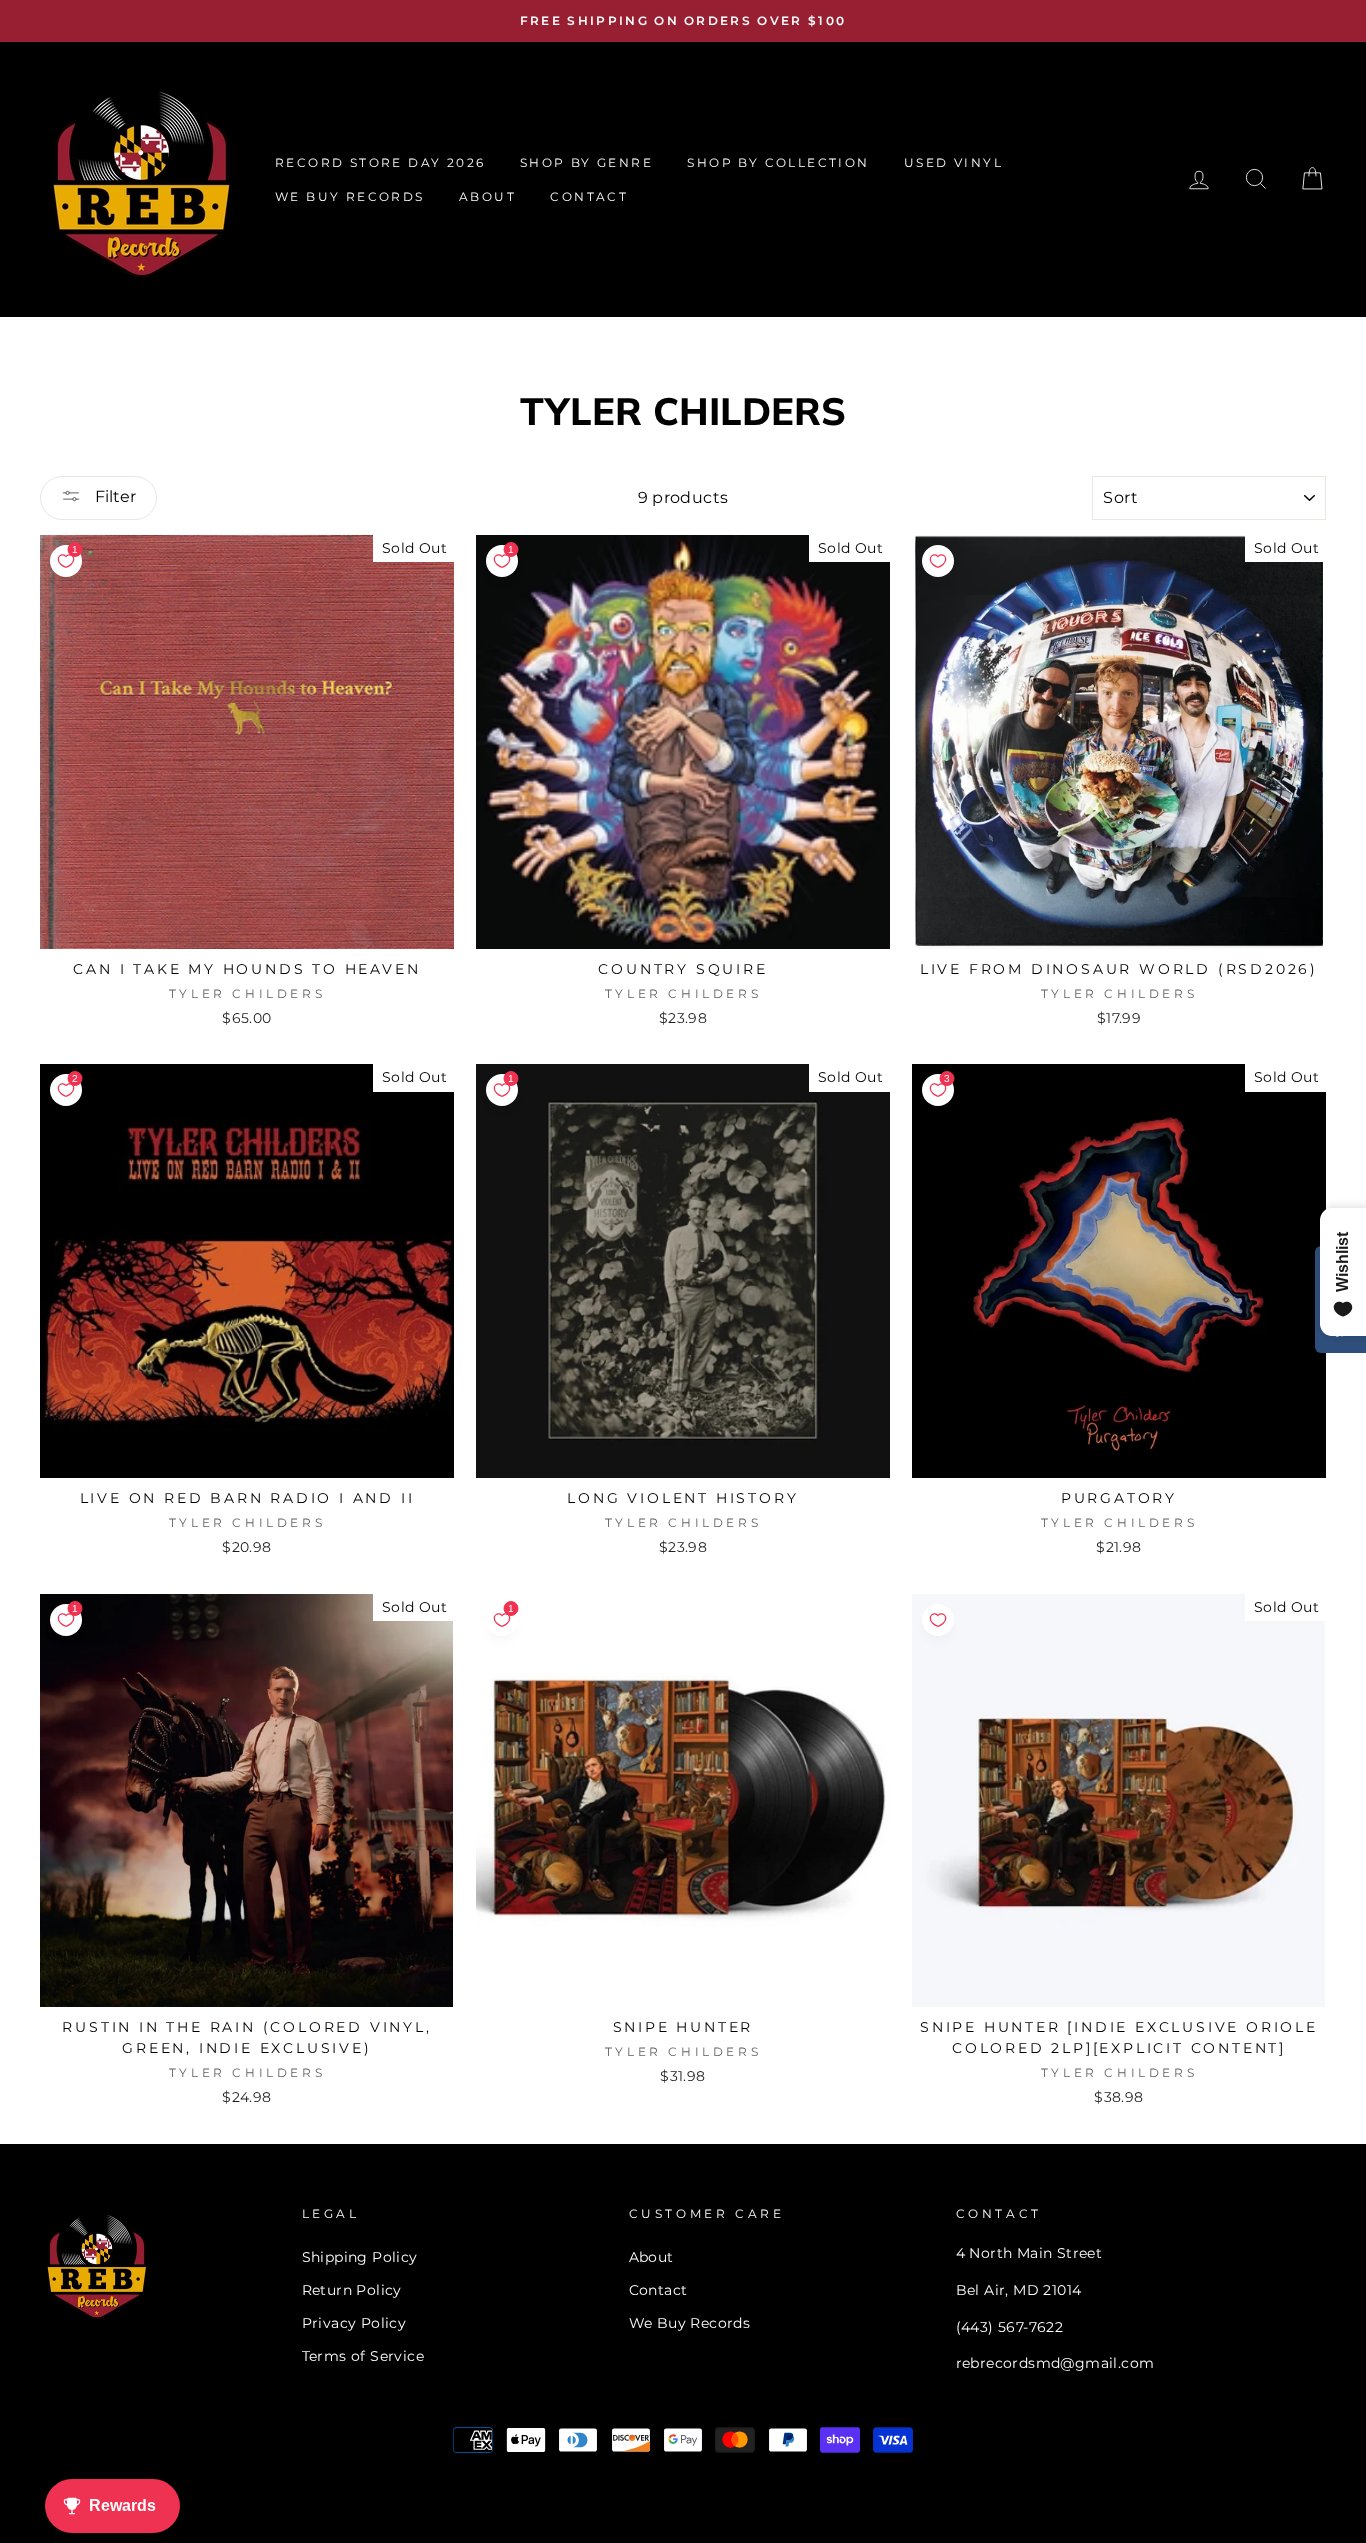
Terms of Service (363, 2356)
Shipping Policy (360, 2257)
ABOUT (487, 196)
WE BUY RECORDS (350, 196)
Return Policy (352, 2290)
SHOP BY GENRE (586, 162)
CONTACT (589, 196)
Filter (113, 496)
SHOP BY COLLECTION (778, 162)
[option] (683, 21)
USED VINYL (953, 162)
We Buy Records (690, 2323)
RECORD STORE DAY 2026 (380, 162)
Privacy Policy (354, 2323)
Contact (658, 2290)
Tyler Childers (247, 993)
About (651, 2257)
